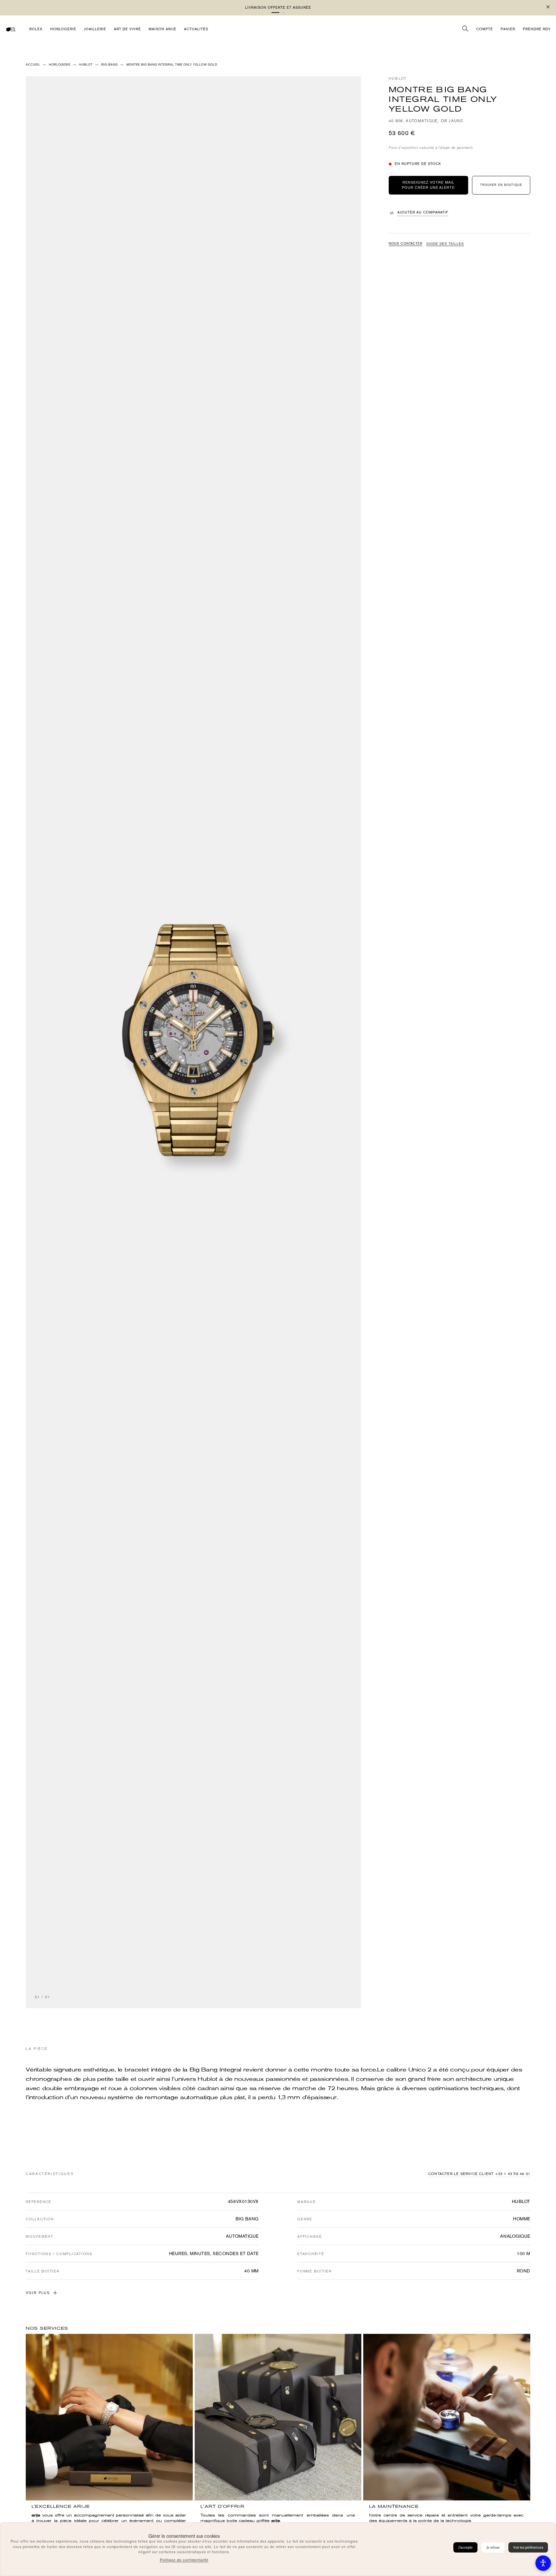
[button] (281, 13)
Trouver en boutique (501, 185)
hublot (86, 65)
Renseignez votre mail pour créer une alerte (428, 185)
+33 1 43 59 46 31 (513, 2174)
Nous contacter (406, 244)
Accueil (33, 65)
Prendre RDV (537, 29)
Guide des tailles (445, 244)
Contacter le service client (461, 2174)
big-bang (110, 65)
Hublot (398, 79)
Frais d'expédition (404, 148)
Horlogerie (60, 65)
